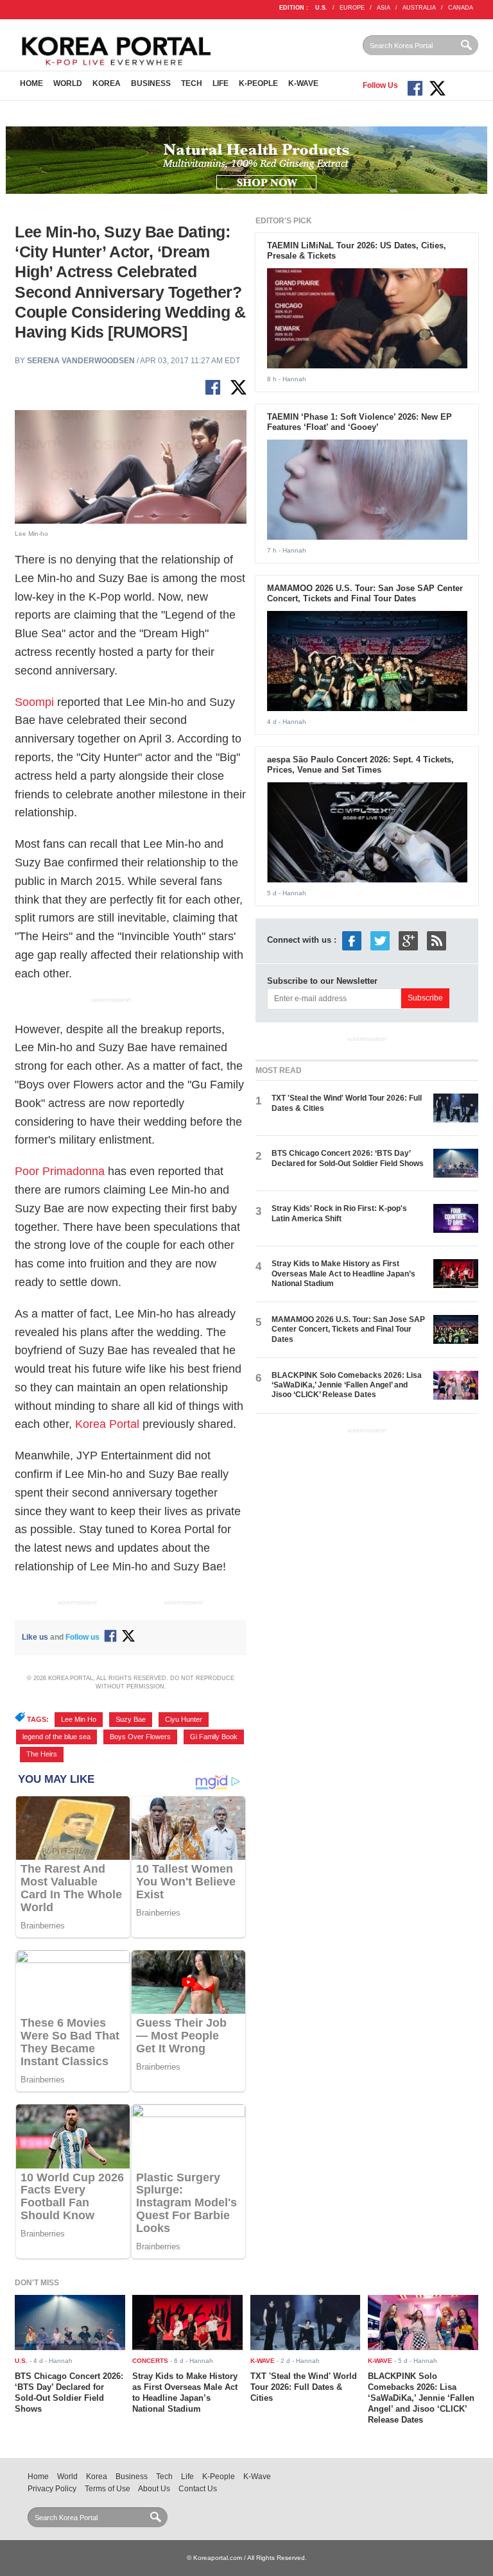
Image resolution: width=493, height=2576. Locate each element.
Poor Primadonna (60, 1171)
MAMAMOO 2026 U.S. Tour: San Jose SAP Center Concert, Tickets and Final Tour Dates (365, 594)
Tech (192, 83)
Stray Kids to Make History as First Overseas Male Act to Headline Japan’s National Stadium (343, 1274)
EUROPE (352, 8)
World (68, 83)
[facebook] (352, 940)
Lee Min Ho (79, 1719)
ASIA (384, 8)
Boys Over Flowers (140, 1737)
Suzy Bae (131, 1719)
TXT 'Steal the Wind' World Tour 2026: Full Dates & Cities (304, 2387)
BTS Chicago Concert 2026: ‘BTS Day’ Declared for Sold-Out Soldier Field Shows (348, 1158)
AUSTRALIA (419, 8)
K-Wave (303, 83)
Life (221, 83)
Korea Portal (107, 1424)
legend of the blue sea (56, 1737)
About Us (154, 2489)
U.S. (321, 8)
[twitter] (380, 940)
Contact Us (198, 2489)
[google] (408, 940)
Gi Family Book (214, 1737)
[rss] (437, 940)
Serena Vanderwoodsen (81, 361)
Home (31, 83)
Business (151, 83)
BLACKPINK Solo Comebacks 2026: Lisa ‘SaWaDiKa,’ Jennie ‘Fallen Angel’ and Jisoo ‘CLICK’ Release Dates (347, 1385)
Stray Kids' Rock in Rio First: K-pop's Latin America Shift (339, 1213)
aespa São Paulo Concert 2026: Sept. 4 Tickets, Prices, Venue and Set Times (360, 765)
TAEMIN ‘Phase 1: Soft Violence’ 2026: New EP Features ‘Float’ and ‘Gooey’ (359, 422)
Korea (107, 83)
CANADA (461, 8)
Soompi (34, 702)
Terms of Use (108, 2489)
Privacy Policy (52, 2489)
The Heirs (42, 1754)
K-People (258, 83)
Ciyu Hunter (184, 1719)
